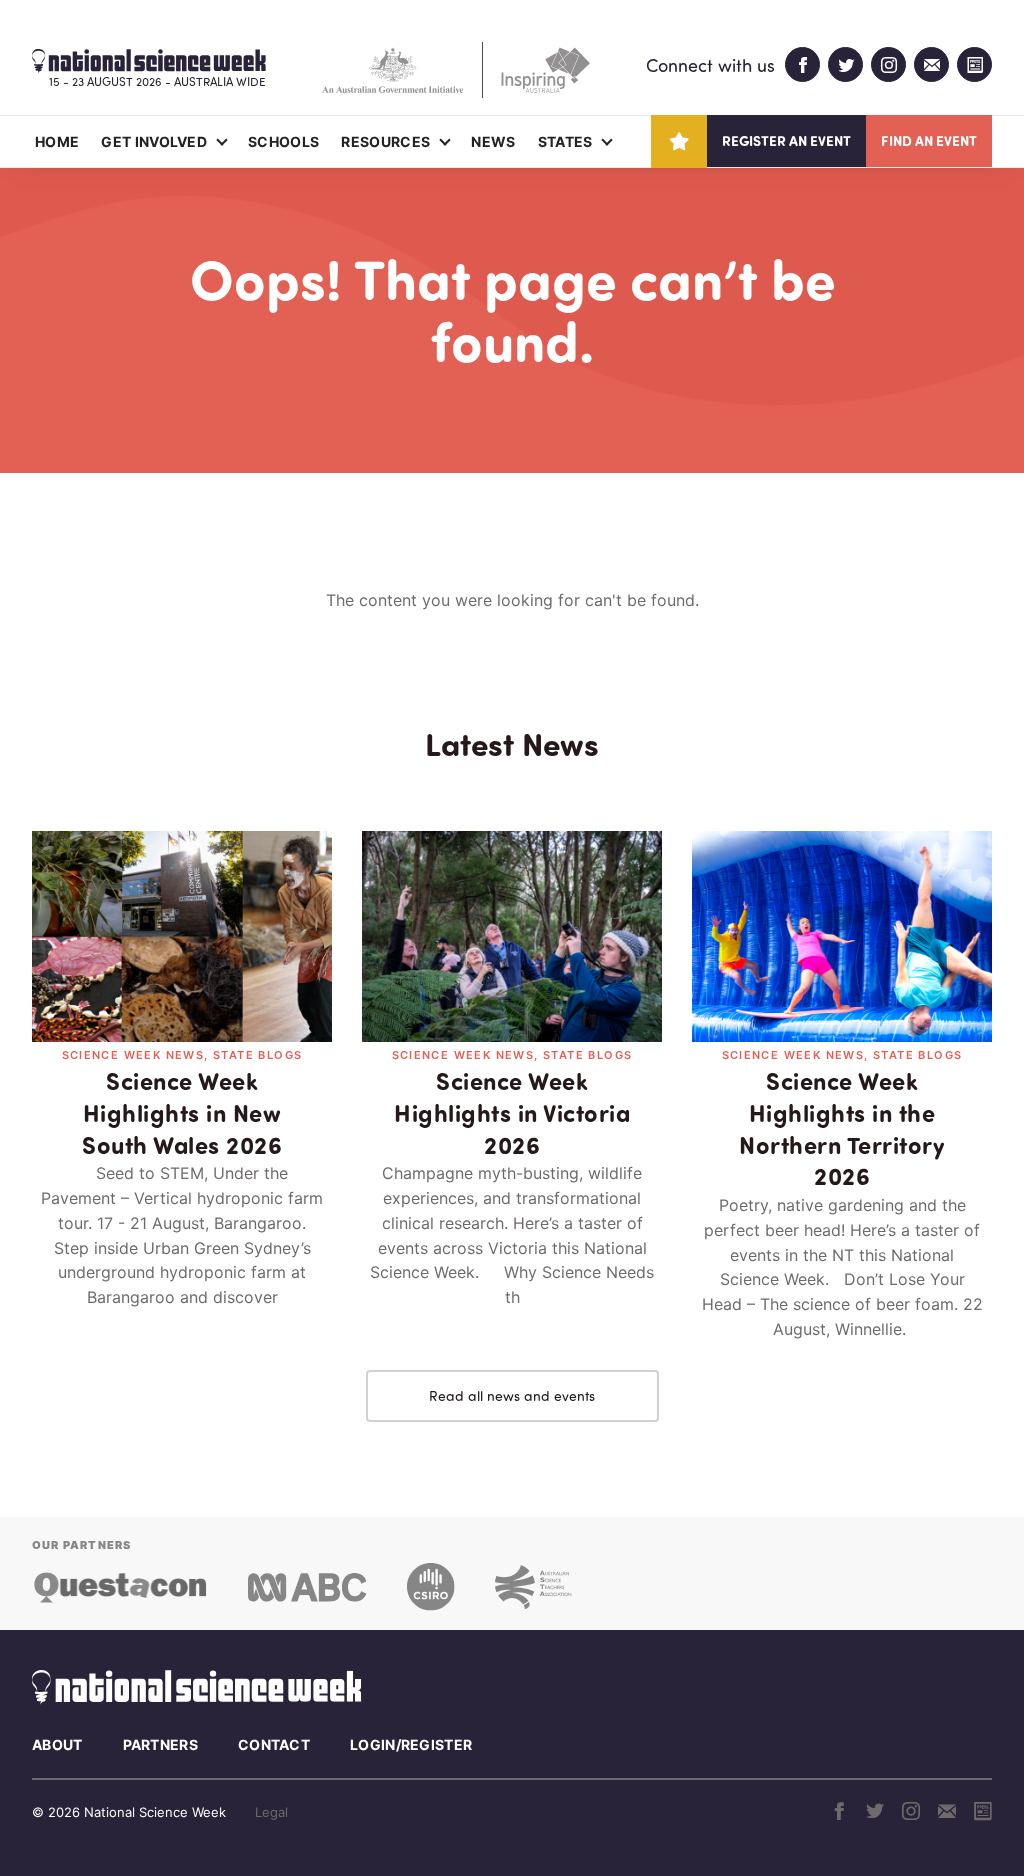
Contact (274, 1744)
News (493, 141)
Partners (160, 1744)
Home (57, 141)
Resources (385, 141)
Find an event (929, 140)
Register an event (786, 140)
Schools (283, 141)
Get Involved (154, 141)
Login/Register (411, 1744)
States (565, 141)
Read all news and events (512, 1395)
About (57, 1744)
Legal (271, 1812)
